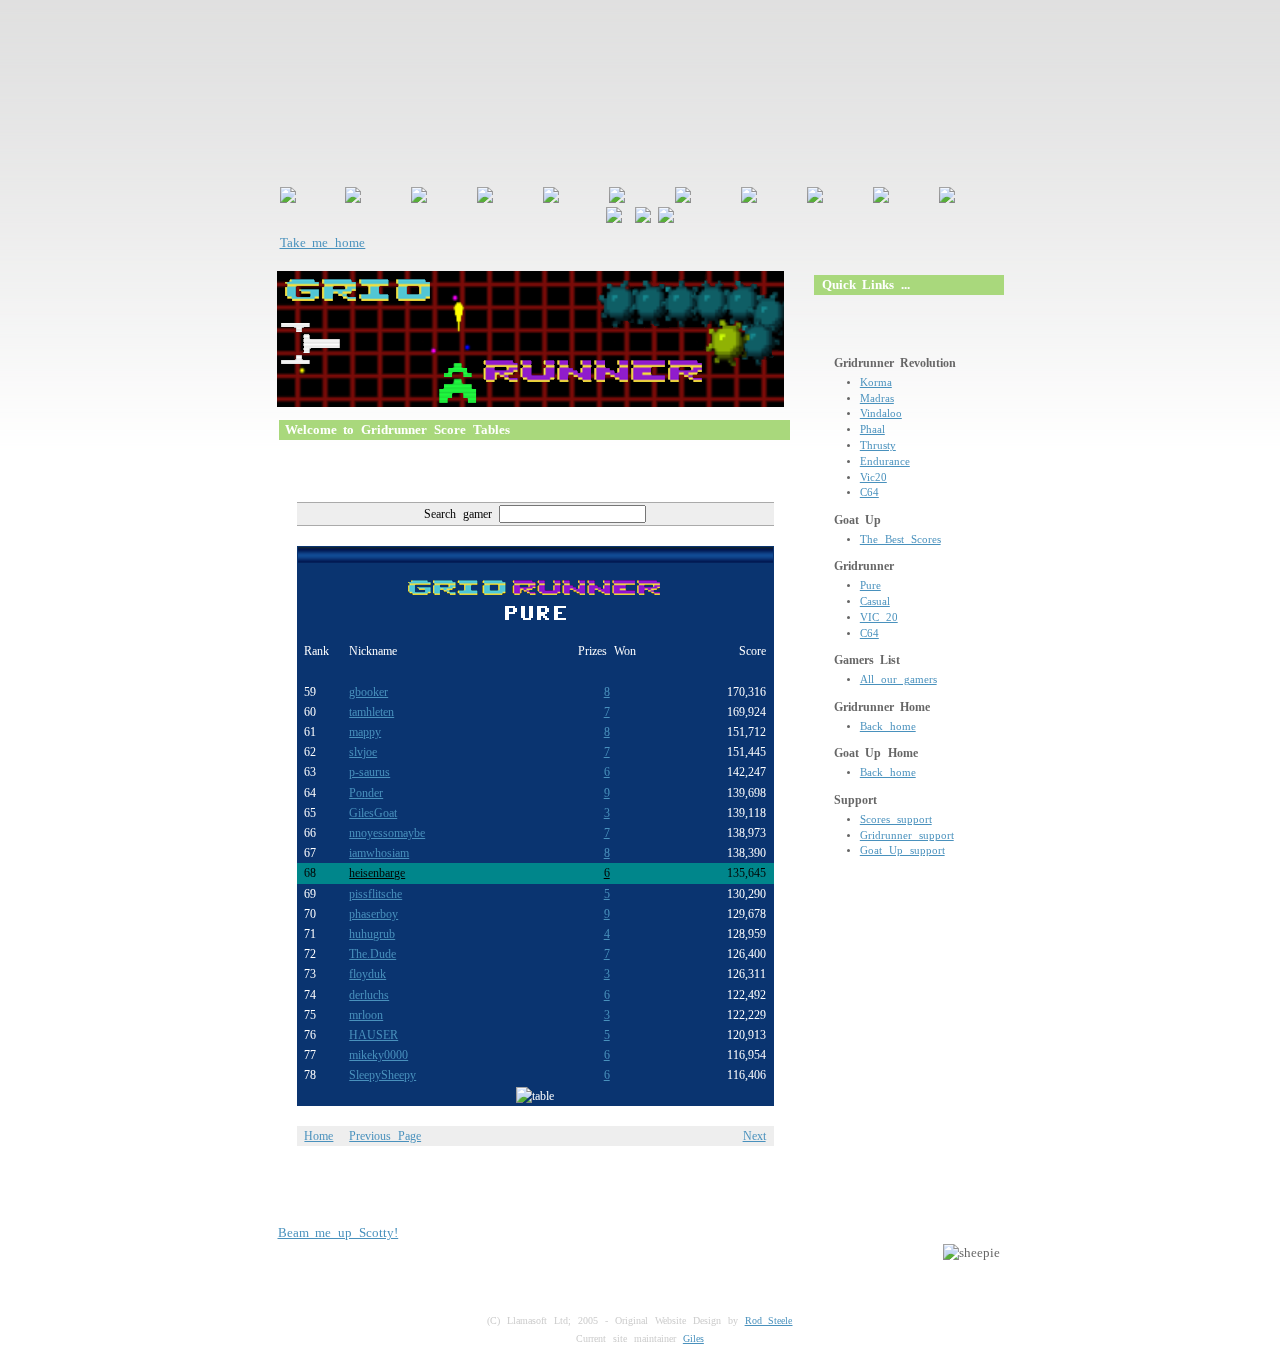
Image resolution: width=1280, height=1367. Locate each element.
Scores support (896, 819)
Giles (693, 1338)
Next (754, 1136)
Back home (888, 726)
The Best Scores (900, 539)
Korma (876, 382)
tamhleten (371, 712)
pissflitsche (375, 894)
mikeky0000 (378, 1055)
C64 (869, 492)
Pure (870, 585)
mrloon (366, 1015)
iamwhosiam (379, 853)
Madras (877, 398)
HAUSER (373, 1035)
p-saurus (369, 772)
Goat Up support (902, 850)
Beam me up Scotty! (338, 1232)
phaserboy (373, 914)
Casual (875, 601)
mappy (365, 732)
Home (318, 1136)
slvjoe (363, 752)
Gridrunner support (907, 835)
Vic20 (873, 477)
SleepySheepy (382, 1075)
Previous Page (385, 1136)
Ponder (366, 793)
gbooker (368, 692)
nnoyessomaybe (387, 833)
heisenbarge (377, 873)
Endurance (885, 461)
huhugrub (372, 934)
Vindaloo (881, 413)
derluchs (369, 995)
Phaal (872, 429)
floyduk (367, 974)
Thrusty (878, 445)
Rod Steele (769, 1320)
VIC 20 (879, 617)
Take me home (323, 242)
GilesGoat (373, 813)
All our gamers (898, 679)
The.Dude (372, 954)
